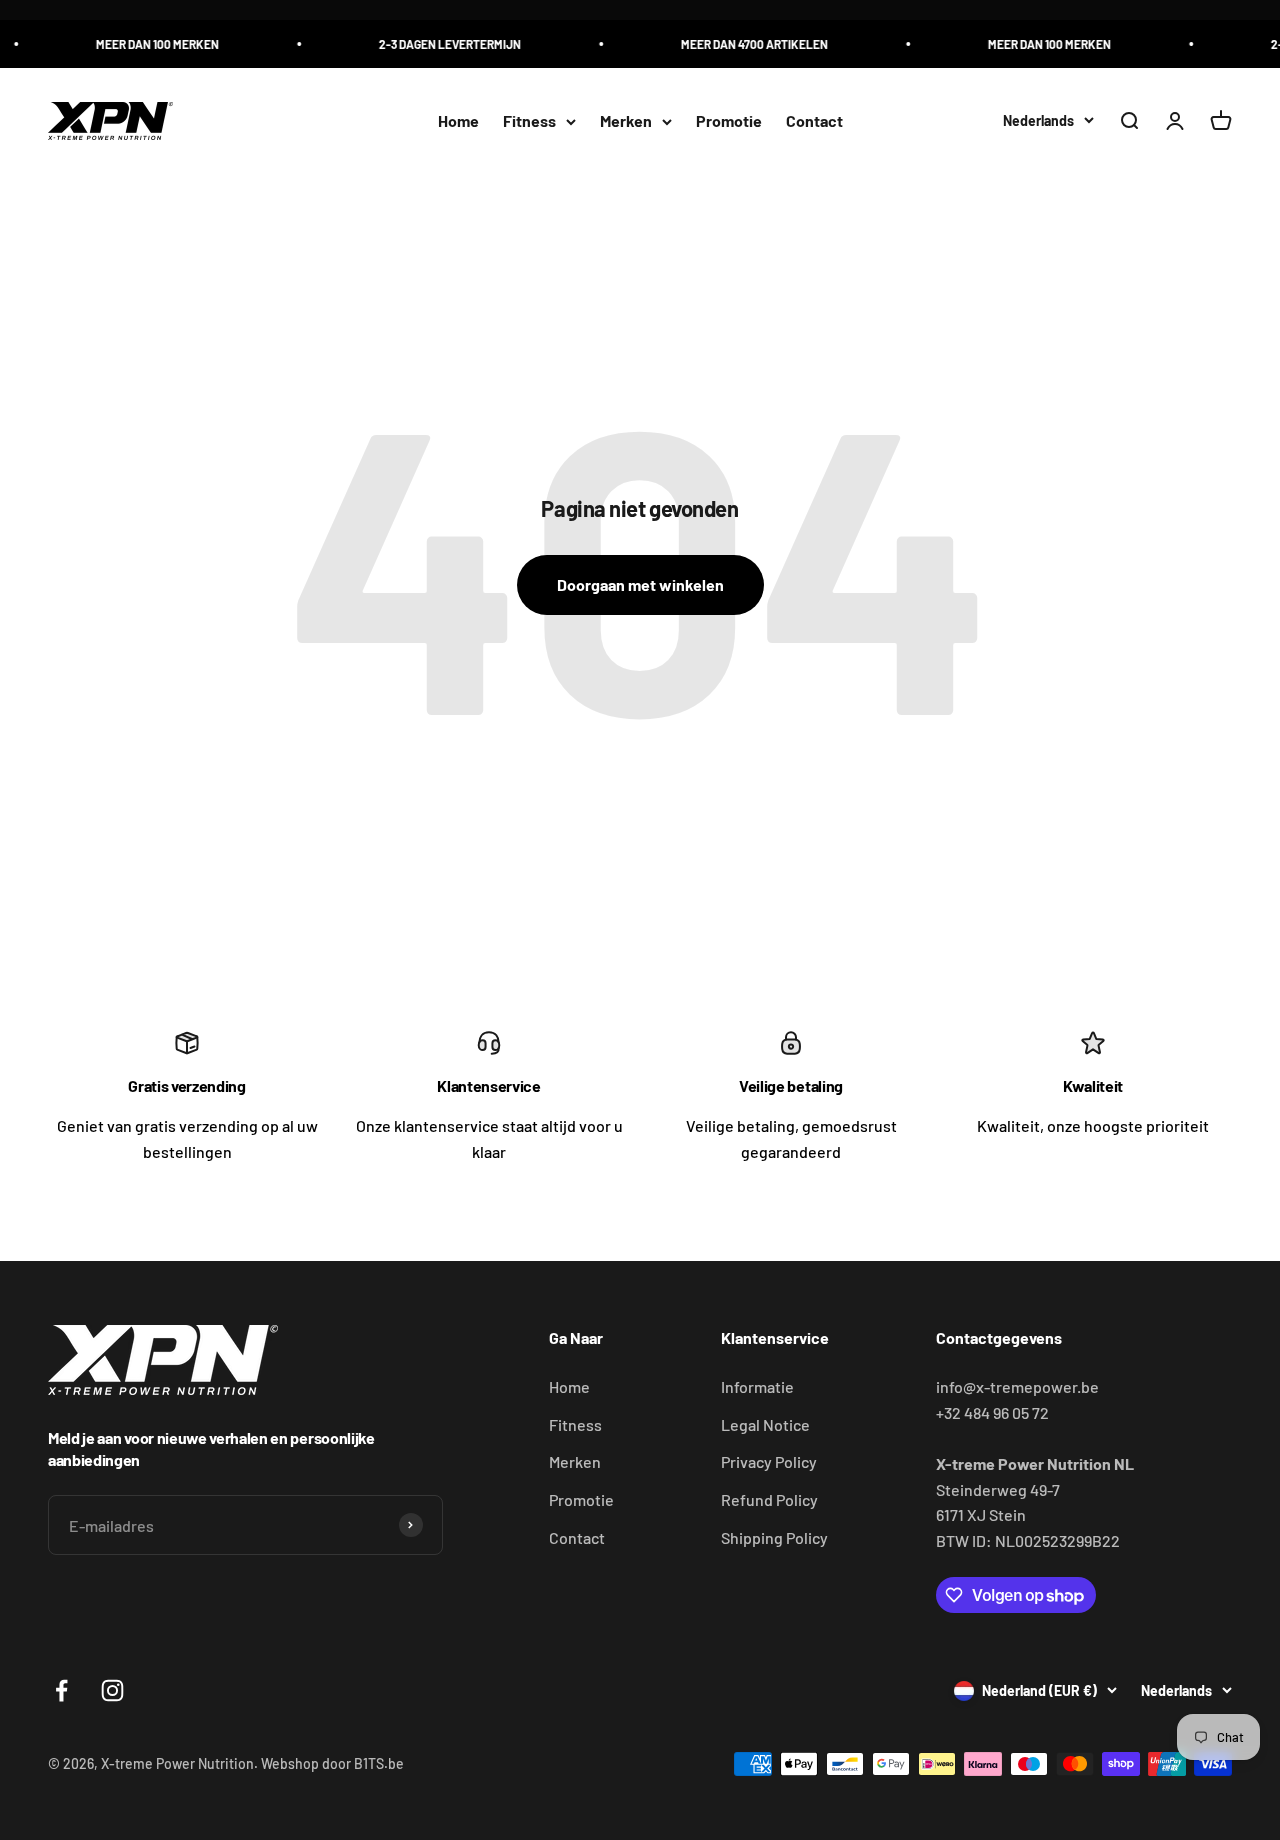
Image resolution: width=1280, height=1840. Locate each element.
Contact (814, 121)
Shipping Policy (774, 1537)
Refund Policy (769, 1499)
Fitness (529, 121)
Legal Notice (765, 1424)
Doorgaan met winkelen (640, 584)
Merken (626, 121)
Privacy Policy (769, 1461)
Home (458, 121)
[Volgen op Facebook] (61, 1690)
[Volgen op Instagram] (112, 1690)
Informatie (757, 1386)
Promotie (729, 121)
